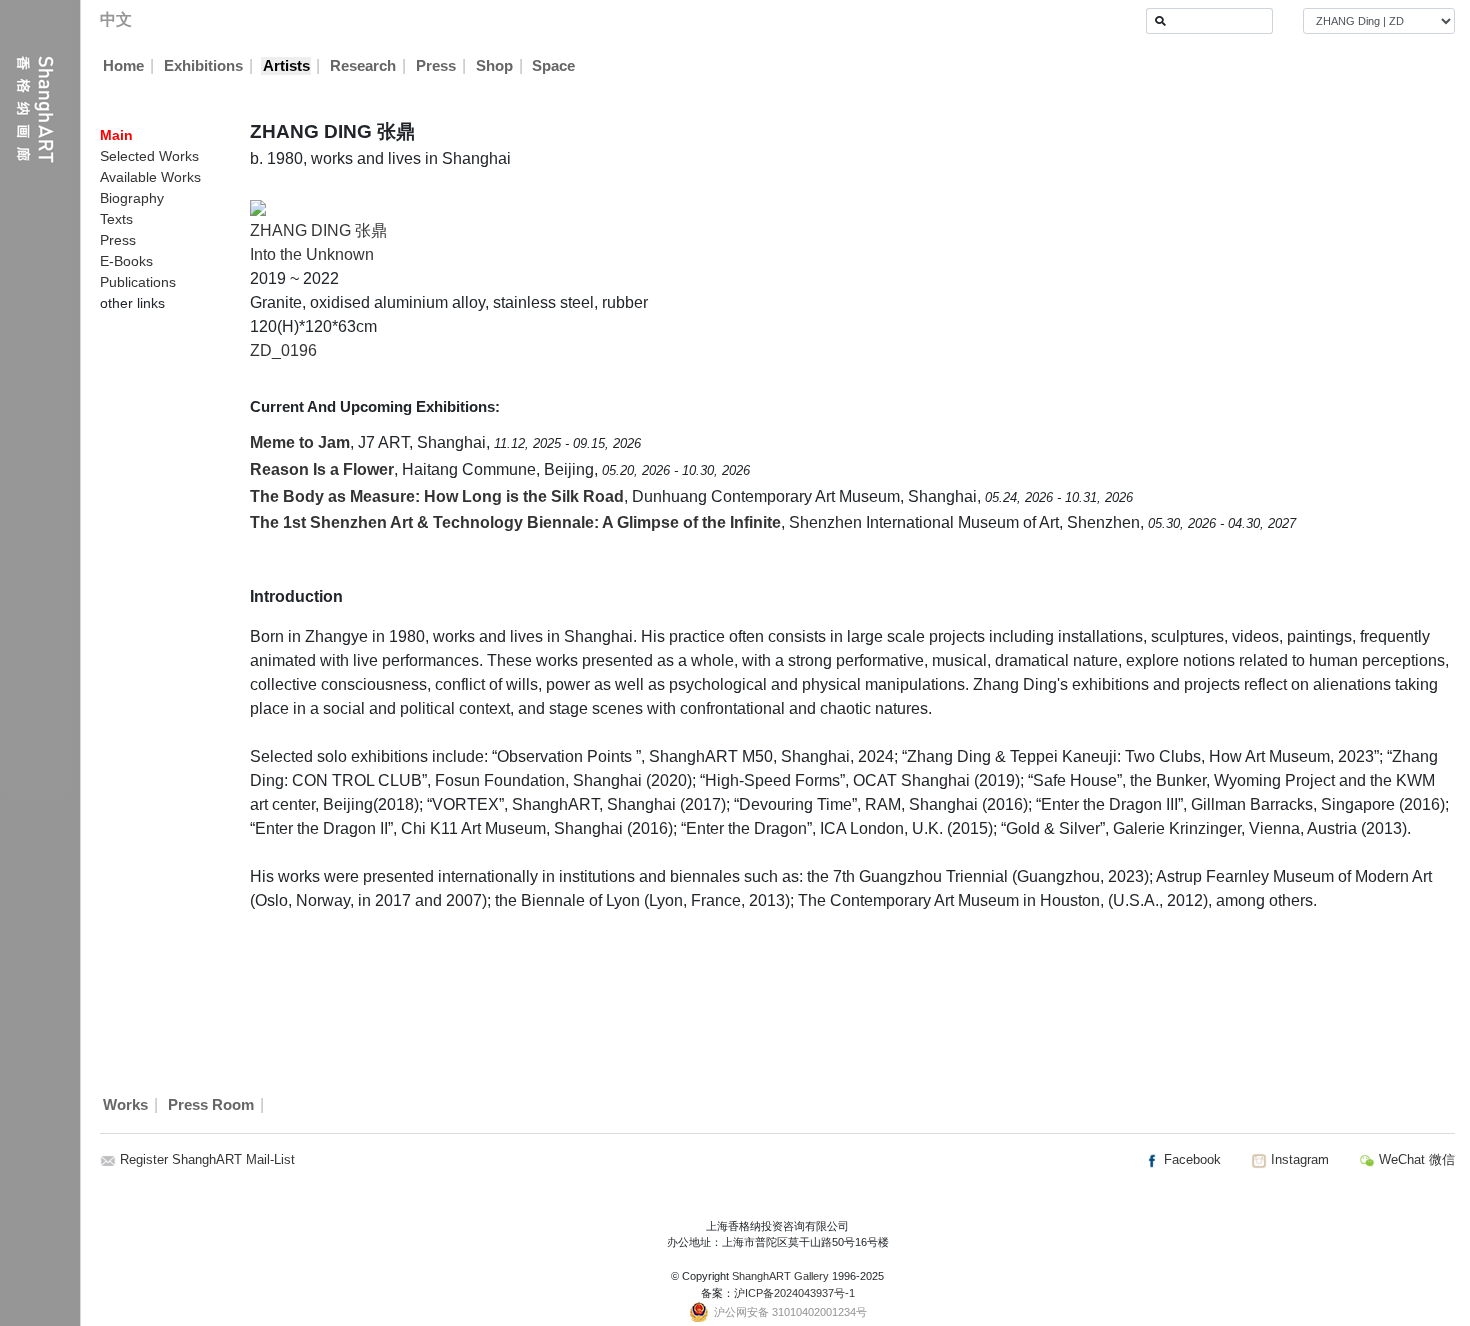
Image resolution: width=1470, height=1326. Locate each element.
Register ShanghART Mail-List (207, 1159)
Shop (494, 66)
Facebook (1190, 1159)
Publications (138, 282)
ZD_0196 (283, 350)
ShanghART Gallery (780, 1276)
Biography (132, 198)
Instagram (1298, 1159)
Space (553, 66)
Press (436, 66)
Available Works (150, 177)
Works (125, 1105)
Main (116, 135)
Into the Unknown (312, 254)
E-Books (126, 261)
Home (123, 66)
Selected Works (149, 156)
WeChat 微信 (1415, 1159)
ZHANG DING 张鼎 (318, 230)
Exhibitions (203, 66)
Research (363, 66)
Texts (116, 219)
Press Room (211, 1105)
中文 (116, 19)
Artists (286, 66)
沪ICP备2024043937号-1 (794, 1293)
